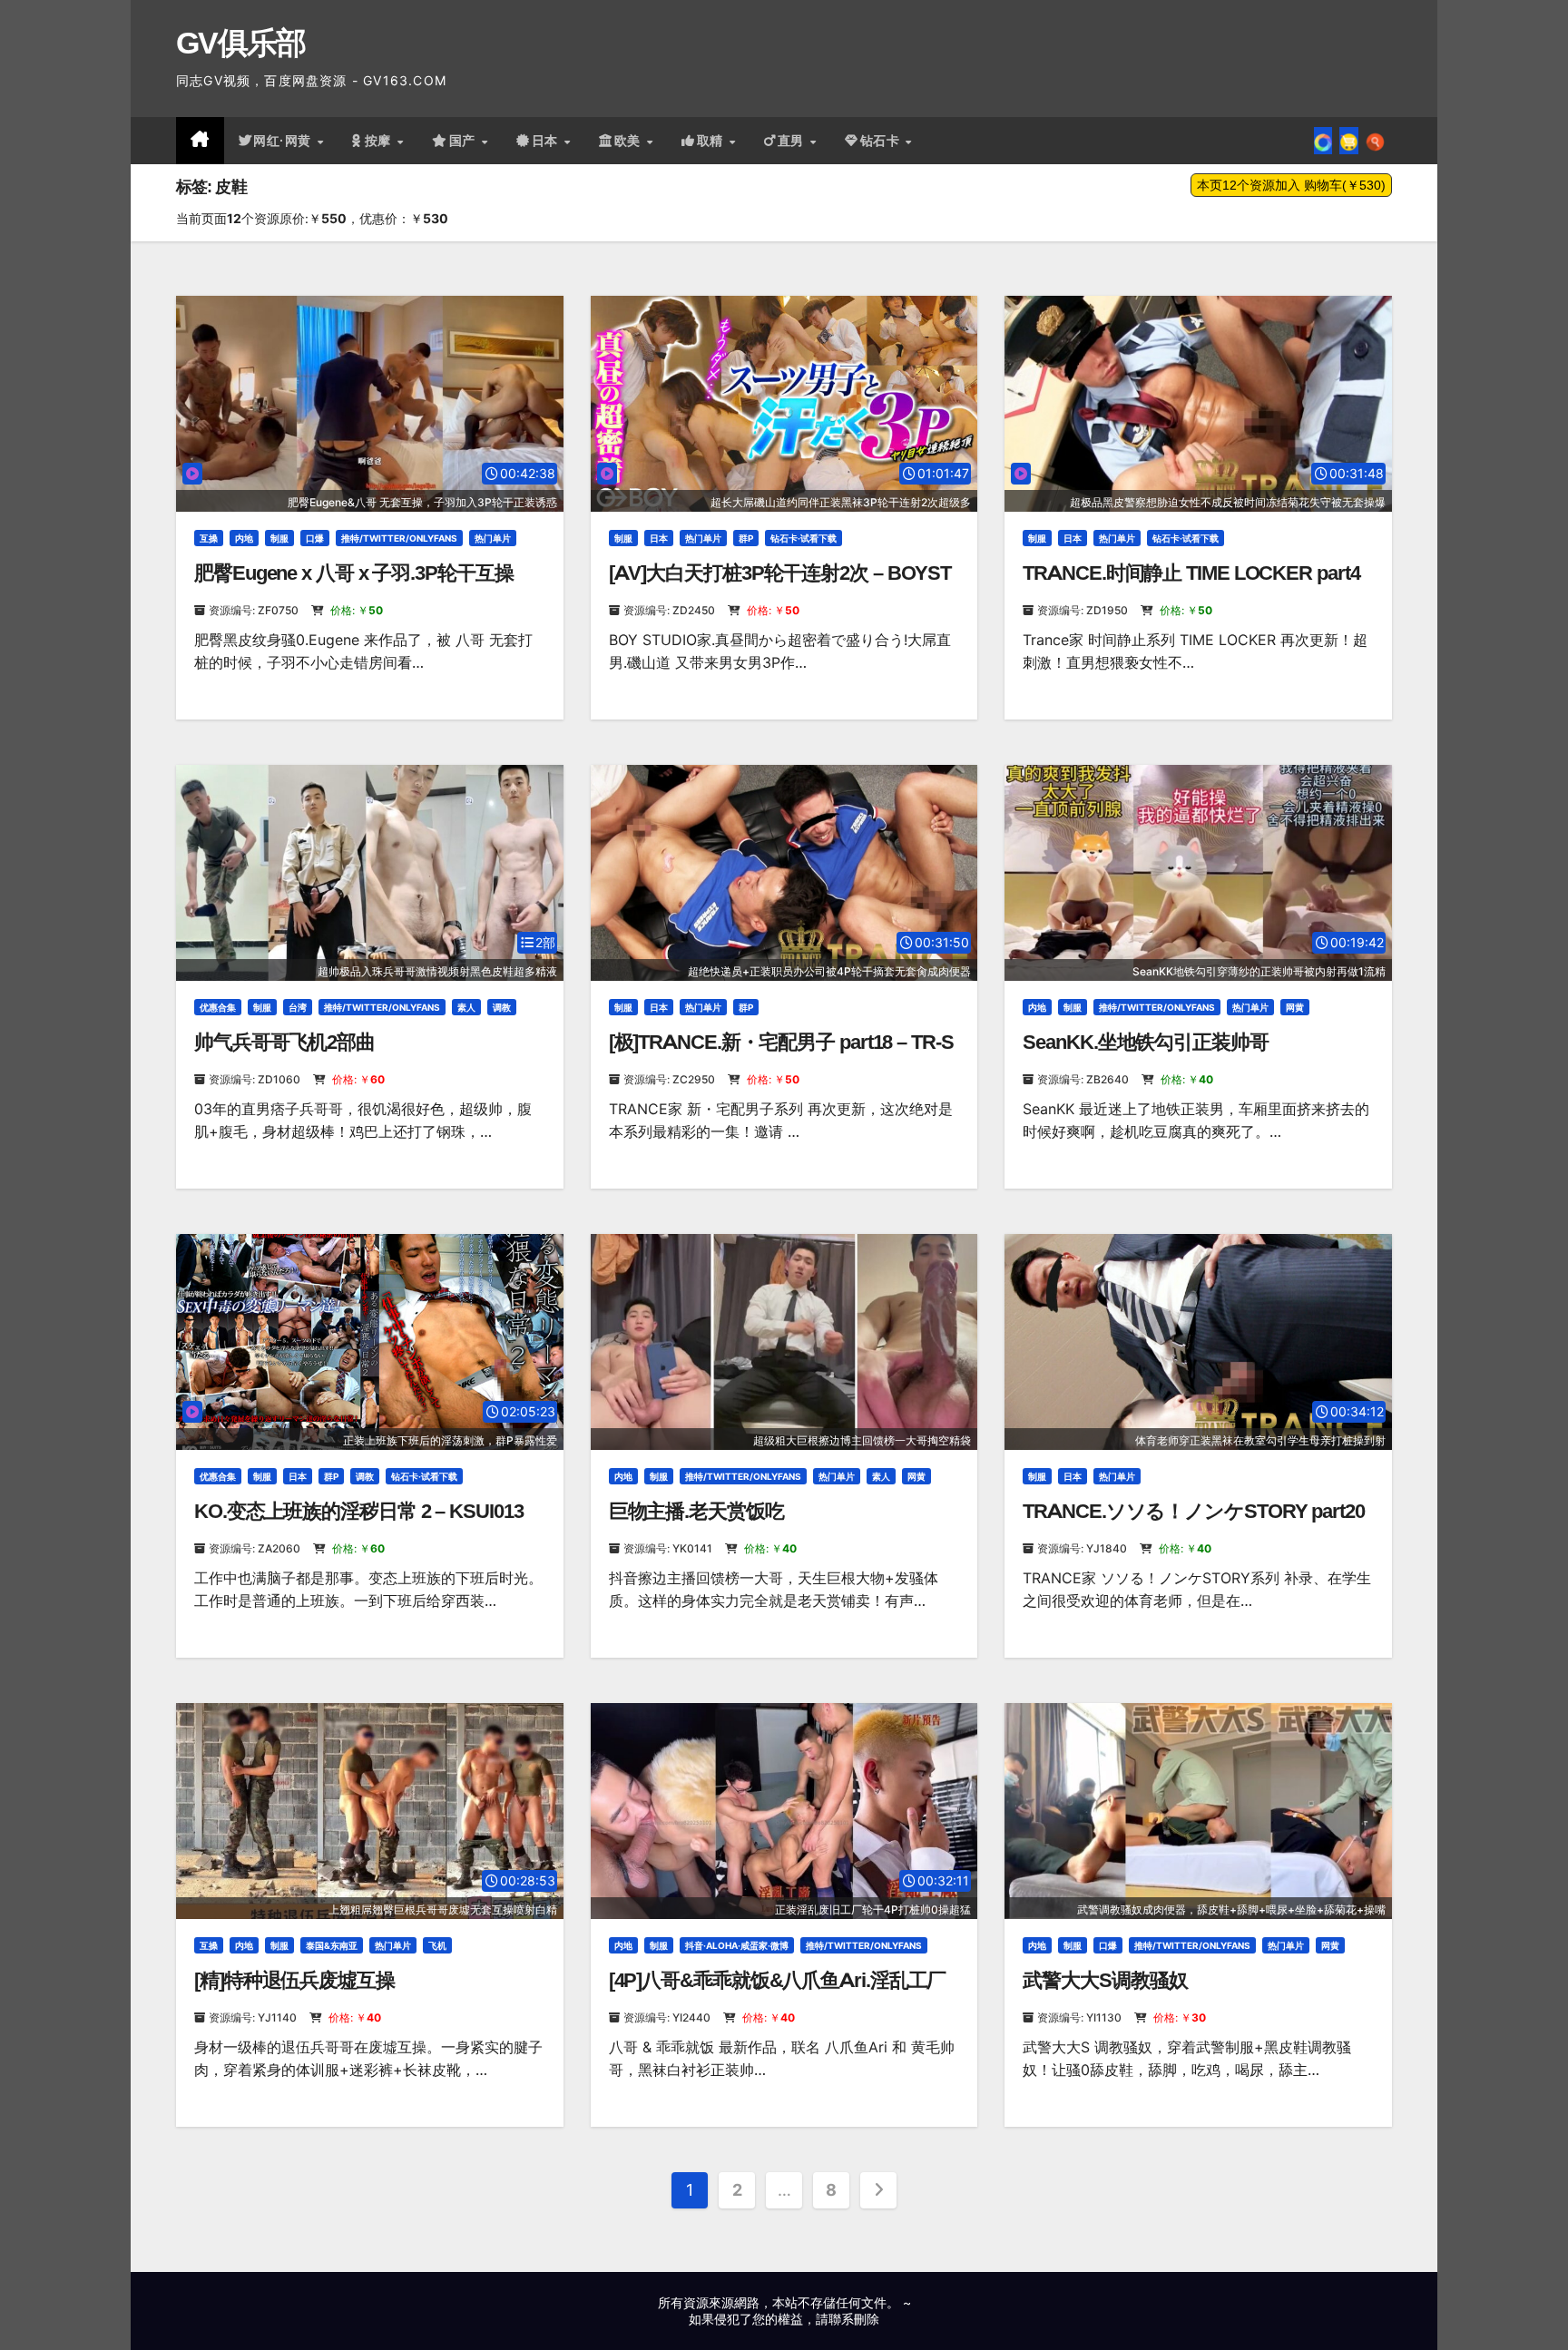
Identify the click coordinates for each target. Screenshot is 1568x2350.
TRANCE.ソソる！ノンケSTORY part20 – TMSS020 (1193, 1523)
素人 (466, 1007)
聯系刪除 (854, 2319)
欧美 (630, 141)
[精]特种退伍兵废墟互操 (294, 1980)
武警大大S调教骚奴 (1105, 1980)
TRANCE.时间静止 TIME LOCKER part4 (1191, 573)
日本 (547, 141)
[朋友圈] (1323, 141)
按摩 (380, 141)
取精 (712, 141)
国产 (465, 141)
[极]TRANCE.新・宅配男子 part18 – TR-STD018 (781, 1054)
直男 (793, 141)
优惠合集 (218, 1007)
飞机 (437, 1945)
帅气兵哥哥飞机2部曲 (284, 1042)
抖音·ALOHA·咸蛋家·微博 (737, 1945)
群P (746, 538)
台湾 (298, 1007)
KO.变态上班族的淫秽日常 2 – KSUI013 (359, 1511)
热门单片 (493, 538)
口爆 (315, 538)
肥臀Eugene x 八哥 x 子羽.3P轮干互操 (354, 573)
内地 (244, 538)
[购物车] (1349, 141)
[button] (1375, 141)
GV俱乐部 (241, 43)
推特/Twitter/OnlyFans (399, 538)
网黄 (1295, 1007)
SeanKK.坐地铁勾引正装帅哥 (1145, 1042)
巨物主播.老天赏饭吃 (696, 1511)
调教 (502, 1007)
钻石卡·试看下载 (804, 538)
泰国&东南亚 (332, 1945)
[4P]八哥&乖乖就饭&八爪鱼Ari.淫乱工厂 (778, 1980)
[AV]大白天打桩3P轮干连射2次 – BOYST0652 (780, 585)
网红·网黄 (284, 141)
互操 (209, 538)
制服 (279, 538)
